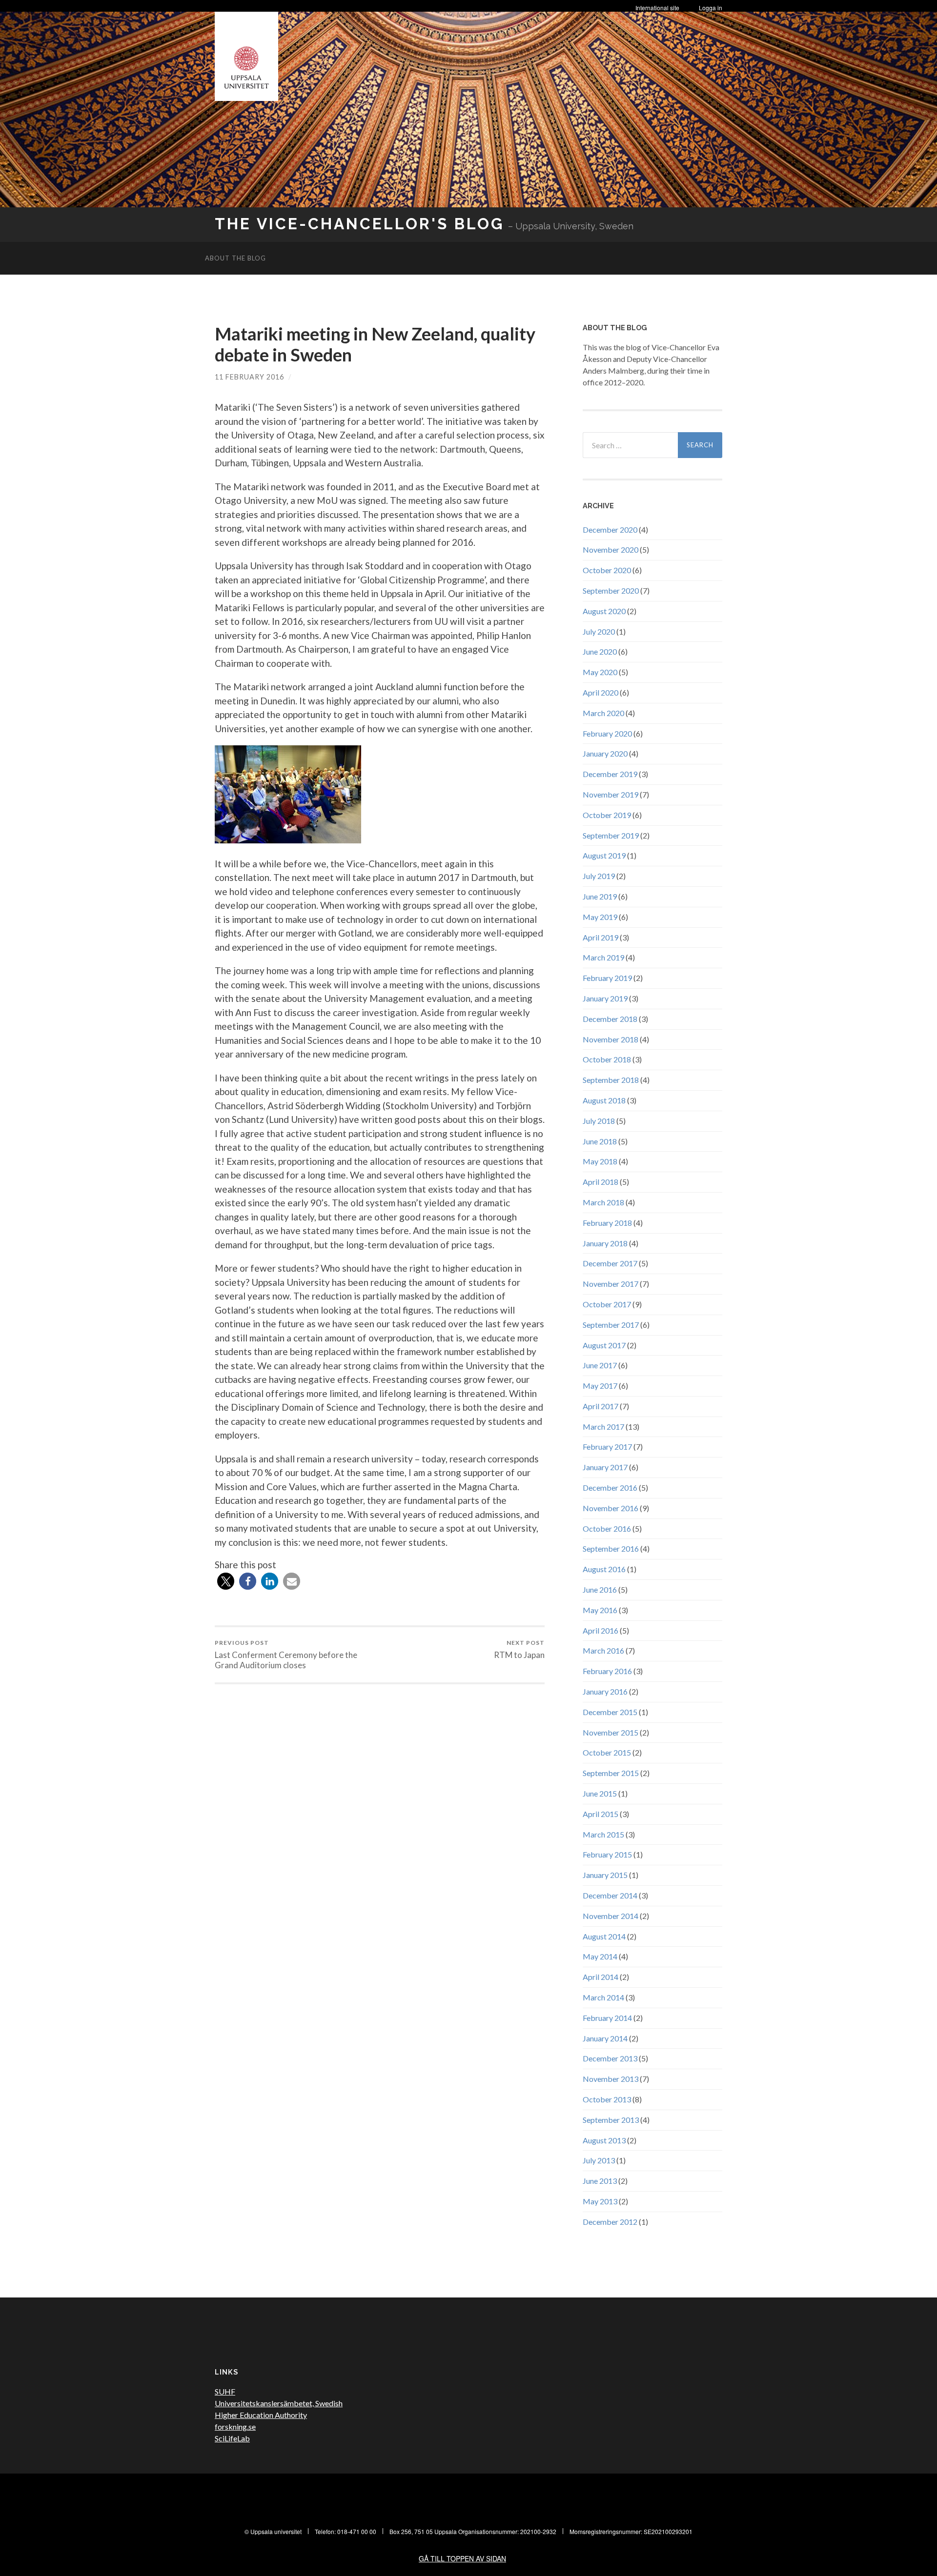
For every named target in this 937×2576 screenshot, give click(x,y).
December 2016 (610, 1488)
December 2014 (610, 1895)
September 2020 (611, 590)
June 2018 (600, 1141)
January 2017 (605, 1467)
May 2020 (600, 672)
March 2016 (603, 1650)
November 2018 (611, 1039)
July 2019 (599, 876)
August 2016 (604, 1569)
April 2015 (601, 1814)
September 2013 (611, 2120)
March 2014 (603, 1997)
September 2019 (611, 835)
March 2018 (603, 1202)
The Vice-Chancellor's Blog (359, 224)
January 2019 (605, 998)
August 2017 (604, 1345)
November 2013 (611, 2079)
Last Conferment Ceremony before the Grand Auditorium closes (286, 1655)
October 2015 (607, 1752)
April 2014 (601, 1977)
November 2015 (611, 1732)
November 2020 (611, 549)
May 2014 (600, 1956)
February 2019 (607, 978)
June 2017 (600, 1365)
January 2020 (605, 753)
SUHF (225, 2391)
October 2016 (607, 1528)
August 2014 (604, 1936)
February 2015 (607, 1854)
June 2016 (600, 1589)
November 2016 (611, 1508)
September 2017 (611, 1325)
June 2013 (600, 2181)
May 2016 (600, 1610)
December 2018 (610, 1019)
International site (657, 8)
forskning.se (235, 2426)
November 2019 (611, 794)
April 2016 (601, 1630)
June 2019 (600, 896)
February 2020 (607, 733)
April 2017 (601, 1406)
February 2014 (607, 2018)
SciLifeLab (232, 2438)
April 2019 (601, 937)
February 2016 (607, 1671)
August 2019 (604, 855)
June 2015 (600, 1793)
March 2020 (603, 713)
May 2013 (600, 2201)
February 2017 (607, 1447)
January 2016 (605, 1691)
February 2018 (607, 1223)
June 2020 (600, 651)
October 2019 (607, 815)
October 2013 (607, 2099)
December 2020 (610, 529)
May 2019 (600, 917)
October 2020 (607, 570)
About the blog (235, 258)
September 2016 (611, 1548)
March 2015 (603, 1834)
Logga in (711, 8)
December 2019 (610, 774)
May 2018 (600, 1161)
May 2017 (600, 1386)
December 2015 (610, 1712)
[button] (226, 1581)
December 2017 (610, 1263)
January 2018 (605, 1243)
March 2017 (603, 1427)
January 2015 (605, 1875)
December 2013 (610, 2058)
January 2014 (605, 2038)
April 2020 (601, 692)
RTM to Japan (519, 1649)
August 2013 (604, 2140)
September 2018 (611, 1080)
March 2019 (603, 957)
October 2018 (607, 1059)
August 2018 (604, 1100)
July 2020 (599, 631)
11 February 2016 (249, 377)
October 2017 (607, 1304)
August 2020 (604, 611)
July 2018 (599, 1121)
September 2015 (611, 1773)
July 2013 (599, 2160)
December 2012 (610, 2222)
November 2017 (611, 1284)
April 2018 (601, 1182)
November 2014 (611, 1916)
